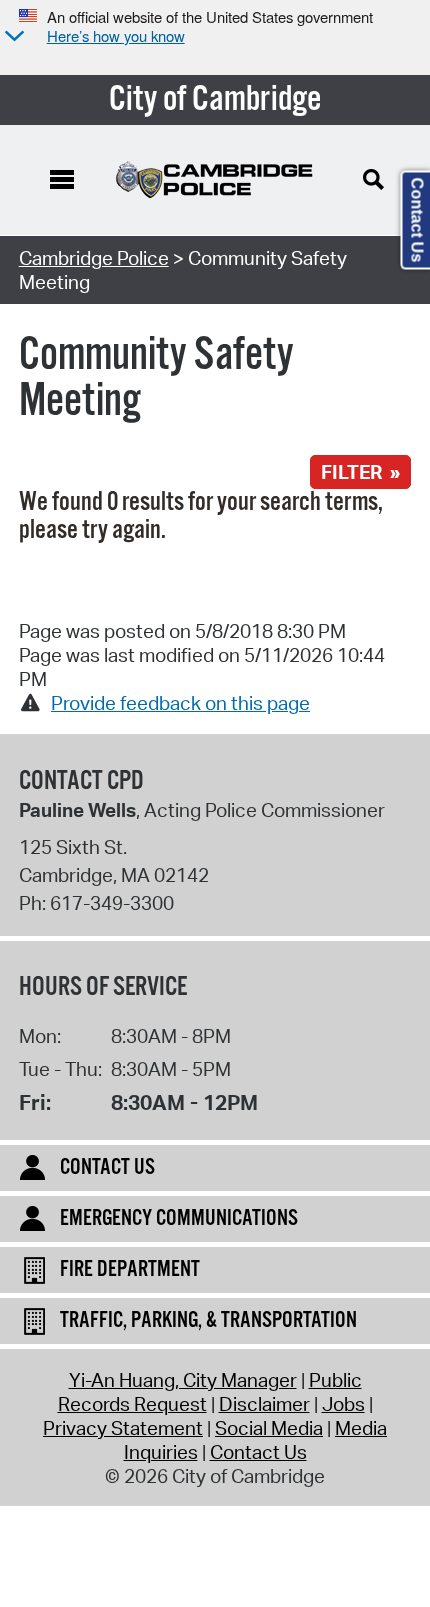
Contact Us (258, 1452)
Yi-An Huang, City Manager (183, 1380)
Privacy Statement (123, 1428)
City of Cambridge (215, 100)
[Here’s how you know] (12, 37)
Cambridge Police (94, 258)
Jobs (343, 1404)
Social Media (269, 1428)
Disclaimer (264, 1404)
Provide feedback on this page (180, 703)
